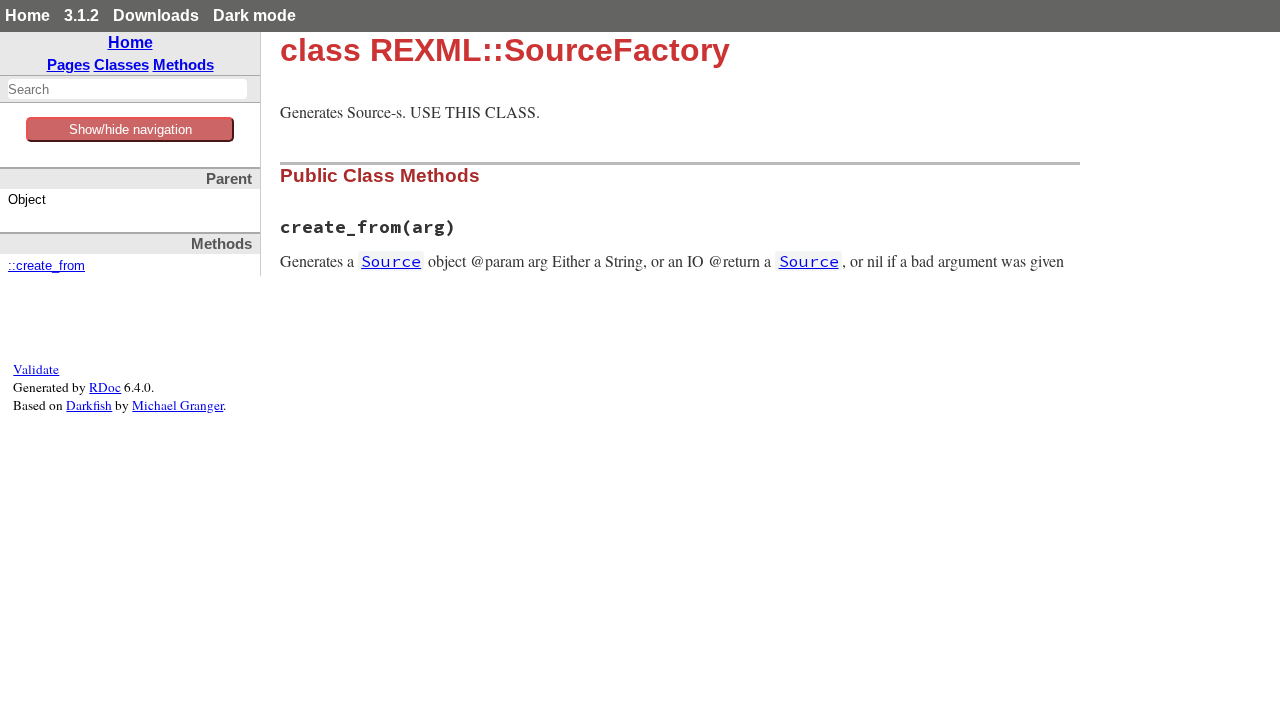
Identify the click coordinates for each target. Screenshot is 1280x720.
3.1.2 (81, 15)
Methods (183, 64)
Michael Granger (177, 405)
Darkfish (89, 405)
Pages (68, 64)
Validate (36, 369)
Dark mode (254, 15)
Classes (121, 64)
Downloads (156, 15)
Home (27, 15)
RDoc (105, 387)
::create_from (46, 266)
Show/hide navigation (130, 129)
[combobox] (127, 89)
